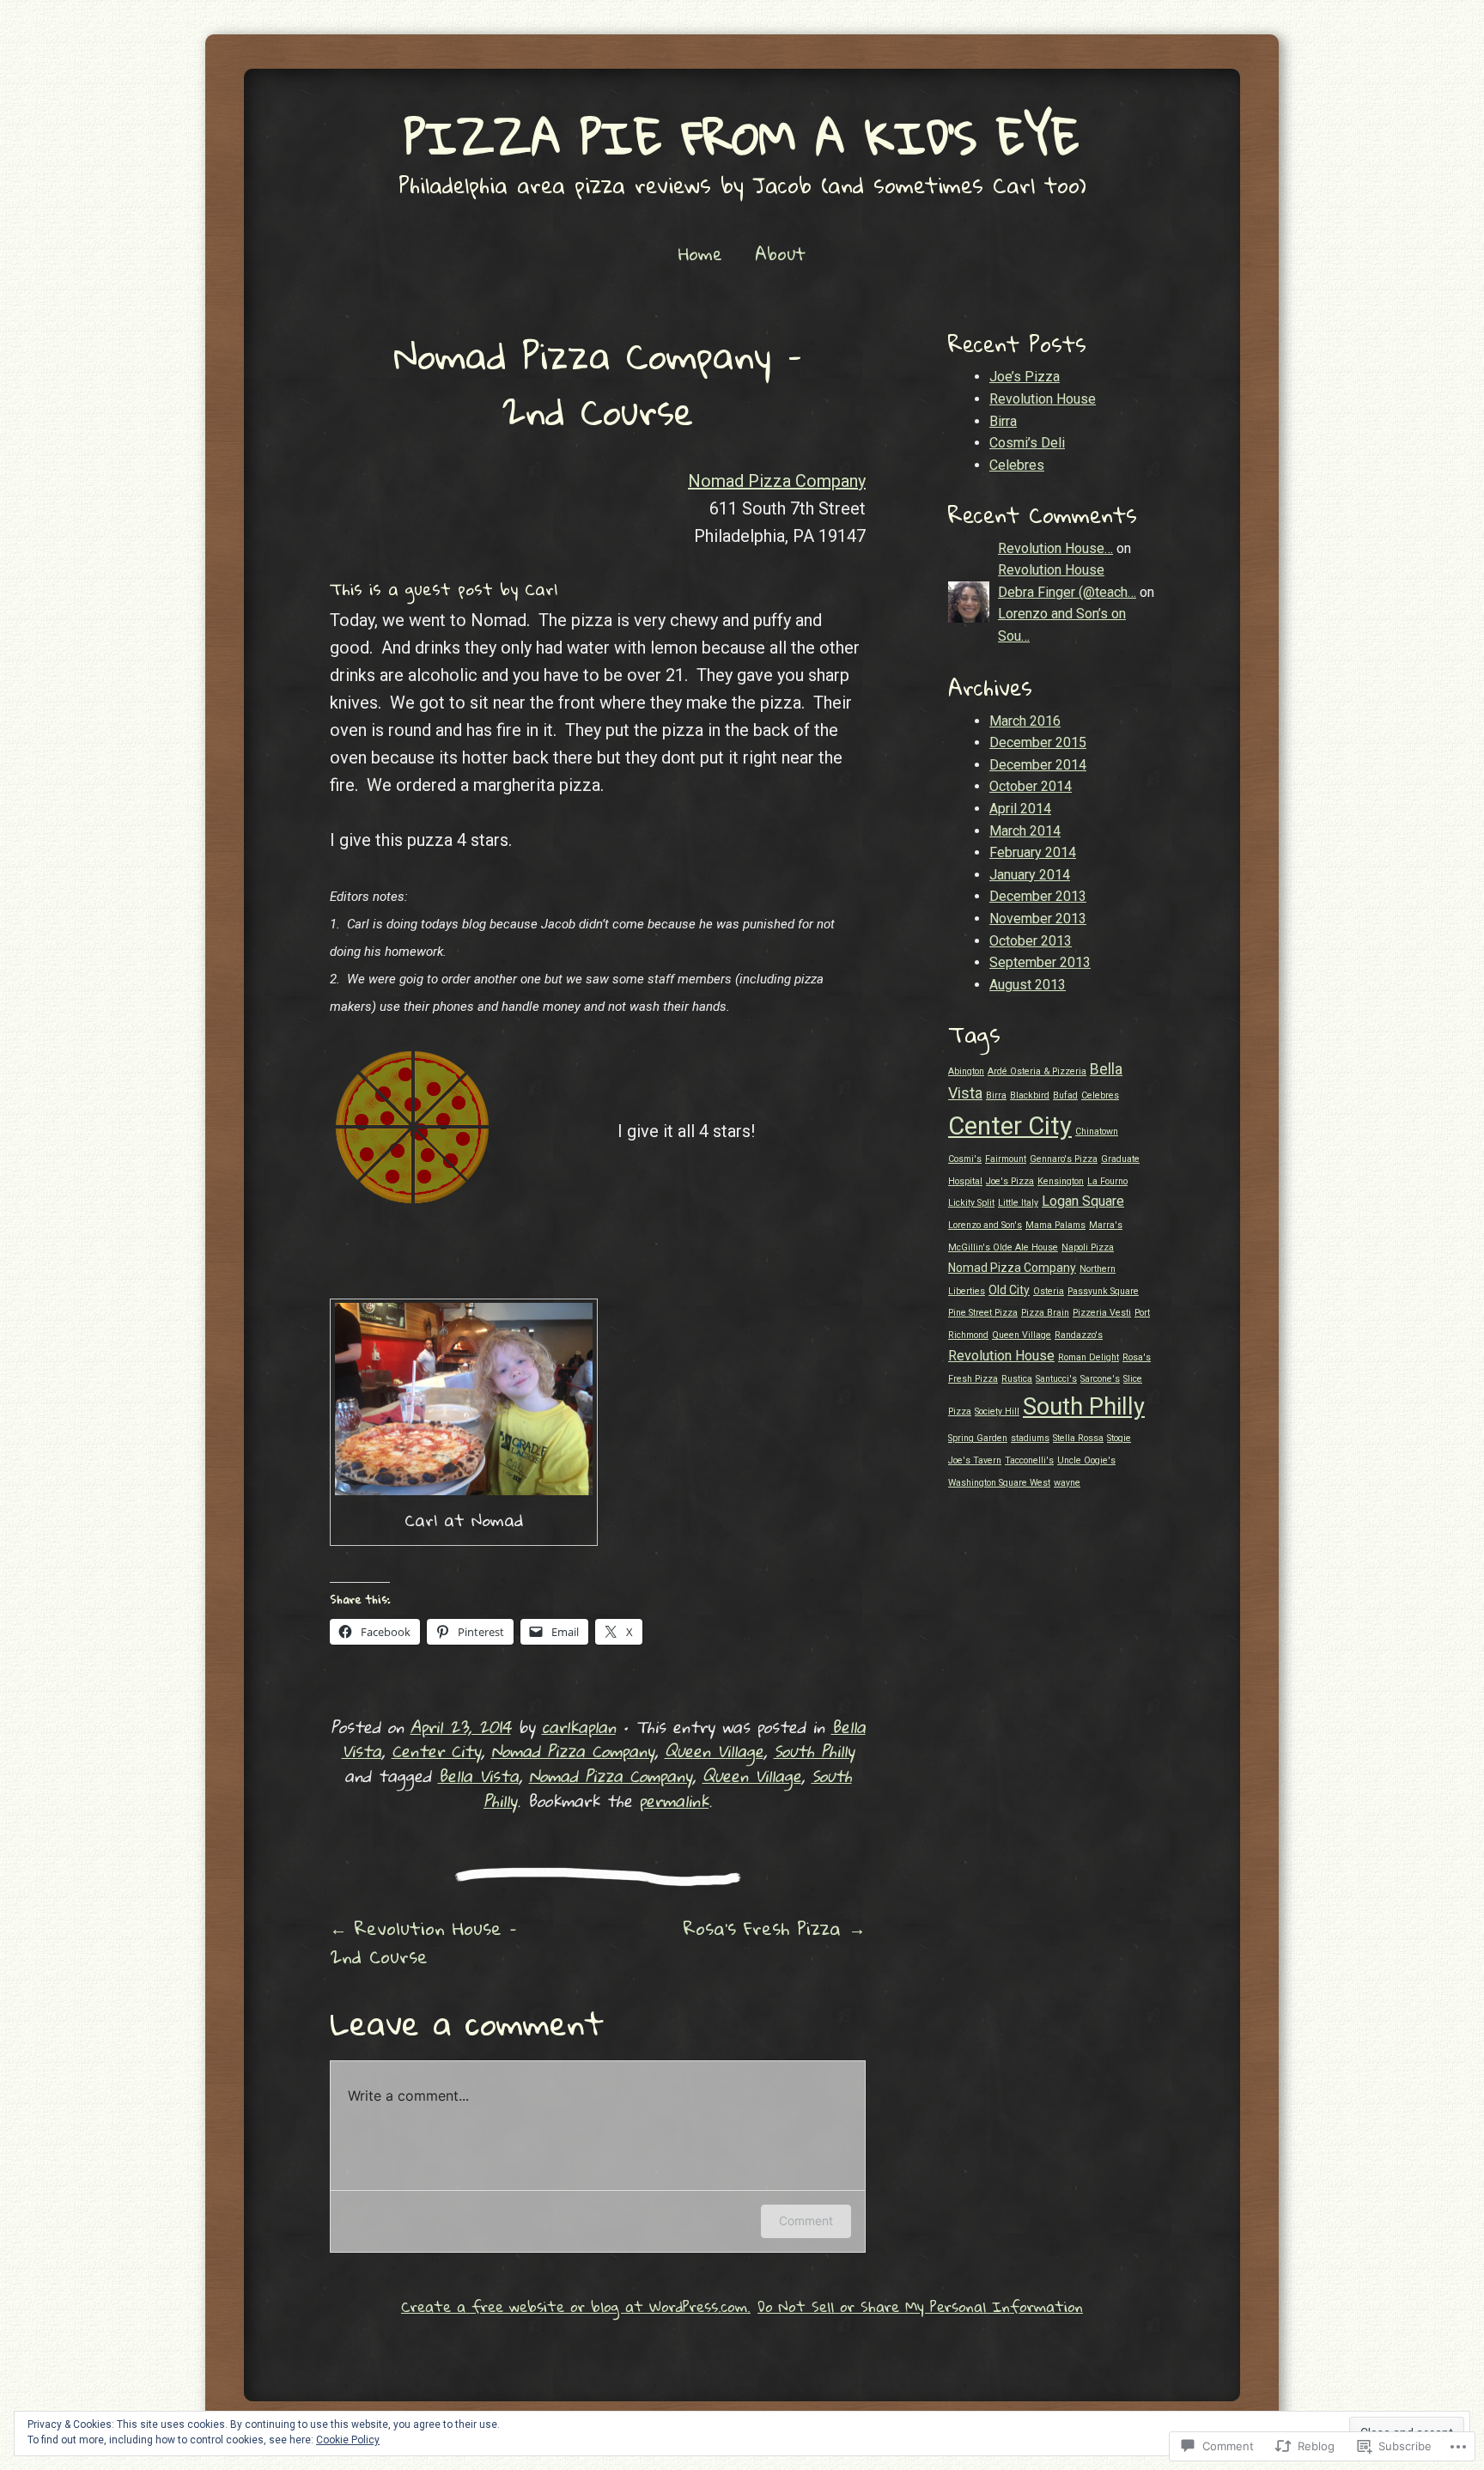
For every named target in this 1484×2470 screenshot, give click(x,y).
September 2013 (1040, 962)
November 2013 (1038, 919)
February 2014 (1033, 852)
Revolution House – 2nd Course (423, 1942)
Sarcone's (1100, 1379)
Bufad (1065, 1095)
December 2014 (1038, 765)
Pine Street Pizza (983, 1313)
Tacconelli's (1029, 1460)
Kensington (1061, 1181)
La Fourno (1107, 1181)
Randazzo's (1079, 1335)
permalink (674, 1801)
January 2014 (1030, 875)
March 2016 (1025, 721)
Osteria (1049, 1291)
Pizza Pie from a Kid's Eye (742, 137)
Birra (1003, 421)
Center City (436, 1751)
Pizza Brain (1045, 1313)
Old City (1009, 1290)
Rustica (1017, 1379)
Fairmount (1006, 1159)
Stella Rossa (1078, 1438)
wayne (1067, 1483)
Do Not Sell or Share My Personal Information (920, 2306)
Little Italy (1018, 1203)
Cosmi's (965, 1159)
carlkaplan (579, 1727)
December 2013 (1038, 896)
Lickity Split (971, 1203)
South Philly (814, 1751)
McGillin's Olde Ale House (1003, 1247)
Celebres (1017, 465)
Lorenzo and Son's (985, 1225)
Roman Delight (1089, 1357)
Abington (966, 1071)
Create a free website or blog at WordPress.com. (576, 2306)
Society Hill (997, 1411)
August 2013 (1028, 985)
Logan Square (1083, 1201)
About (780, 253)
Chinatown (1097, 1132)
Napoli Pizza (1088, 1247)
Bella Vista (478, 1776)
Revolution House (1043, 399)
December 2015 (1038, 742)
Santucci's (1056, 1379)
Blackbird (1030, 1095)
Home (700, 253)
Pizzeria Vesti (1102, 1313)
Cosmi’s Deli (1027, 443)
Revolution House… (1055, 548)
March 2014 (1025, 831)
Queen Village (714, 1751)
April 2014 (1020, 809)
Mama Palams (1055, 1225)
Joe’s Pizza (1025, 377)
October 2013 (1031, 941)
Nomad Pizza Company (777, 481)
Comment (806, 2221)
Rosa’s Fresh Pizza (775, 1928)
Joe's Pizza (1010, 1181)
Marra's (1106, 1225)
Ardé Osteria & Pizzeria (1037, 1071)
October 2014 (1031, 786)
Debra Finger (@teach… (1067, 592)
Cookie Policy (348, 2440)
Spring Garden (978, 1438)
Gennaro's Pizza (1064, 1159)
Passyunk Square (1103, 1291)
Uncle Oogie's (1086, 1460)
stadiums (1030, 1438)
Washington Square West (999, 1483)
